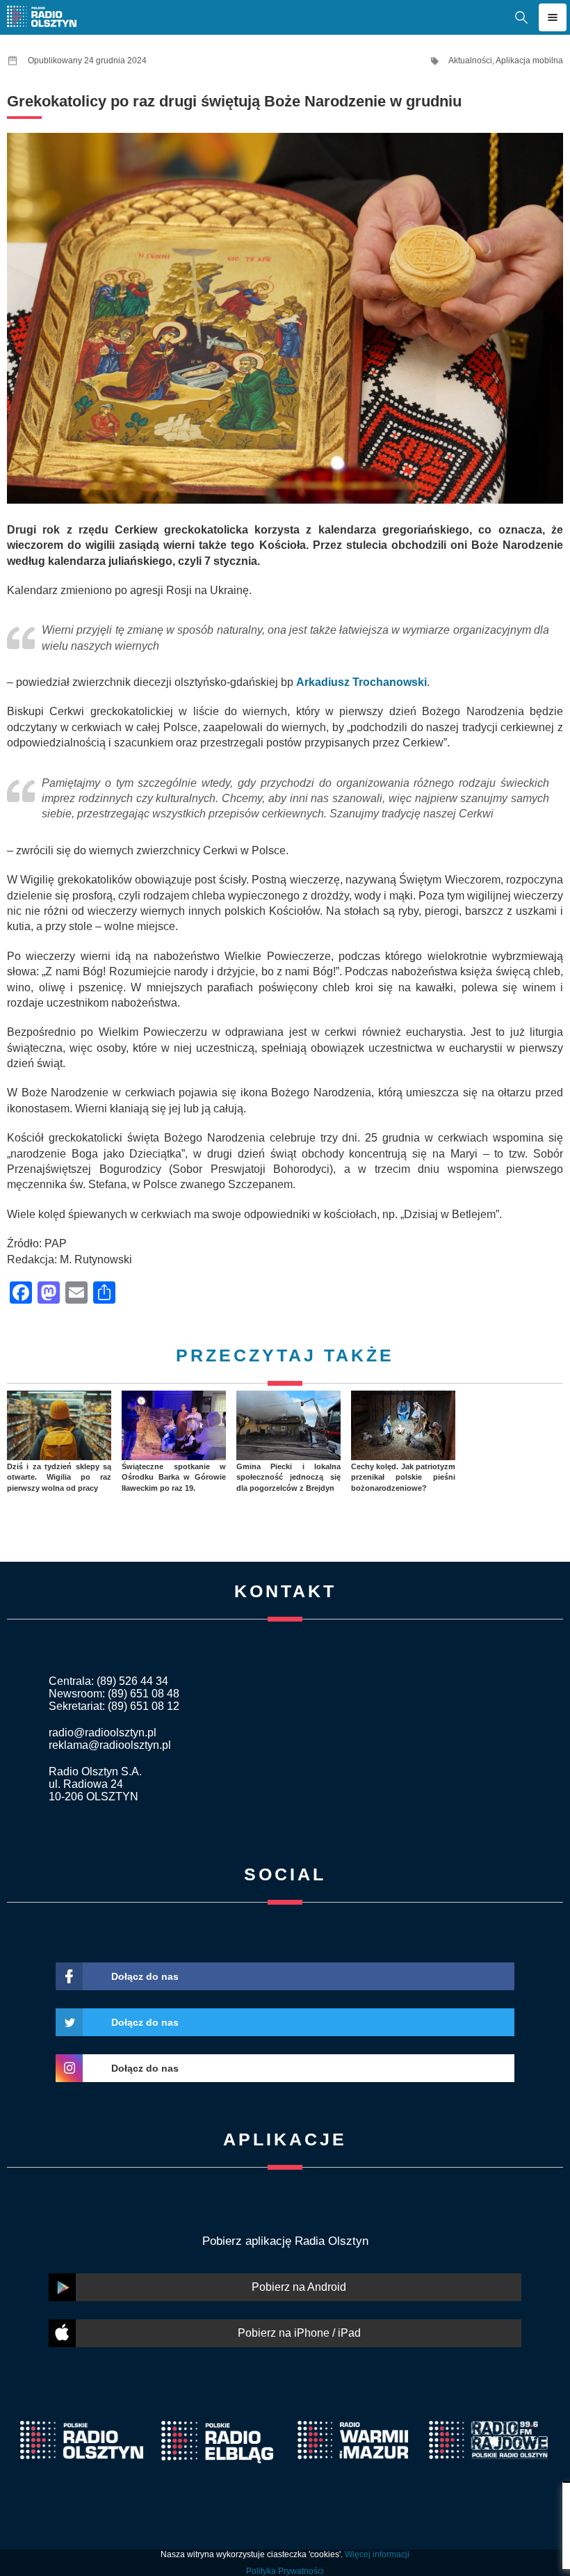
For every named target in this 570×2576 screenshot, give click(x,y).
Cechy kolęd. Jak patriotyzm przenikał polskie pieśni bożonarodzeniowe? (403, 1477)
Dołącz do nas (145, 1976)
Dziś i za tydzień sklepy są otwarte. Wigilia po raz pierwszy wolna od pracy (59, 1477)
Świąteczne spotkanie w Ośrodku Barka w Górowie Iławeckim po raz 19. (174, 1477)
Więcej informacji (377, 2554)
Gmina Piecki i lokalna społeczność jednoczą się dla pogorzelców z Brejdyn (288, 1477)
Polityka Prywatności (285, 2571)
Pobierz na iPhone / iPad (299, 2333)
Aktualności (470, 61)
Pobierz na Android (299, 2287)
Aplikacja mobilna (529, 61)
